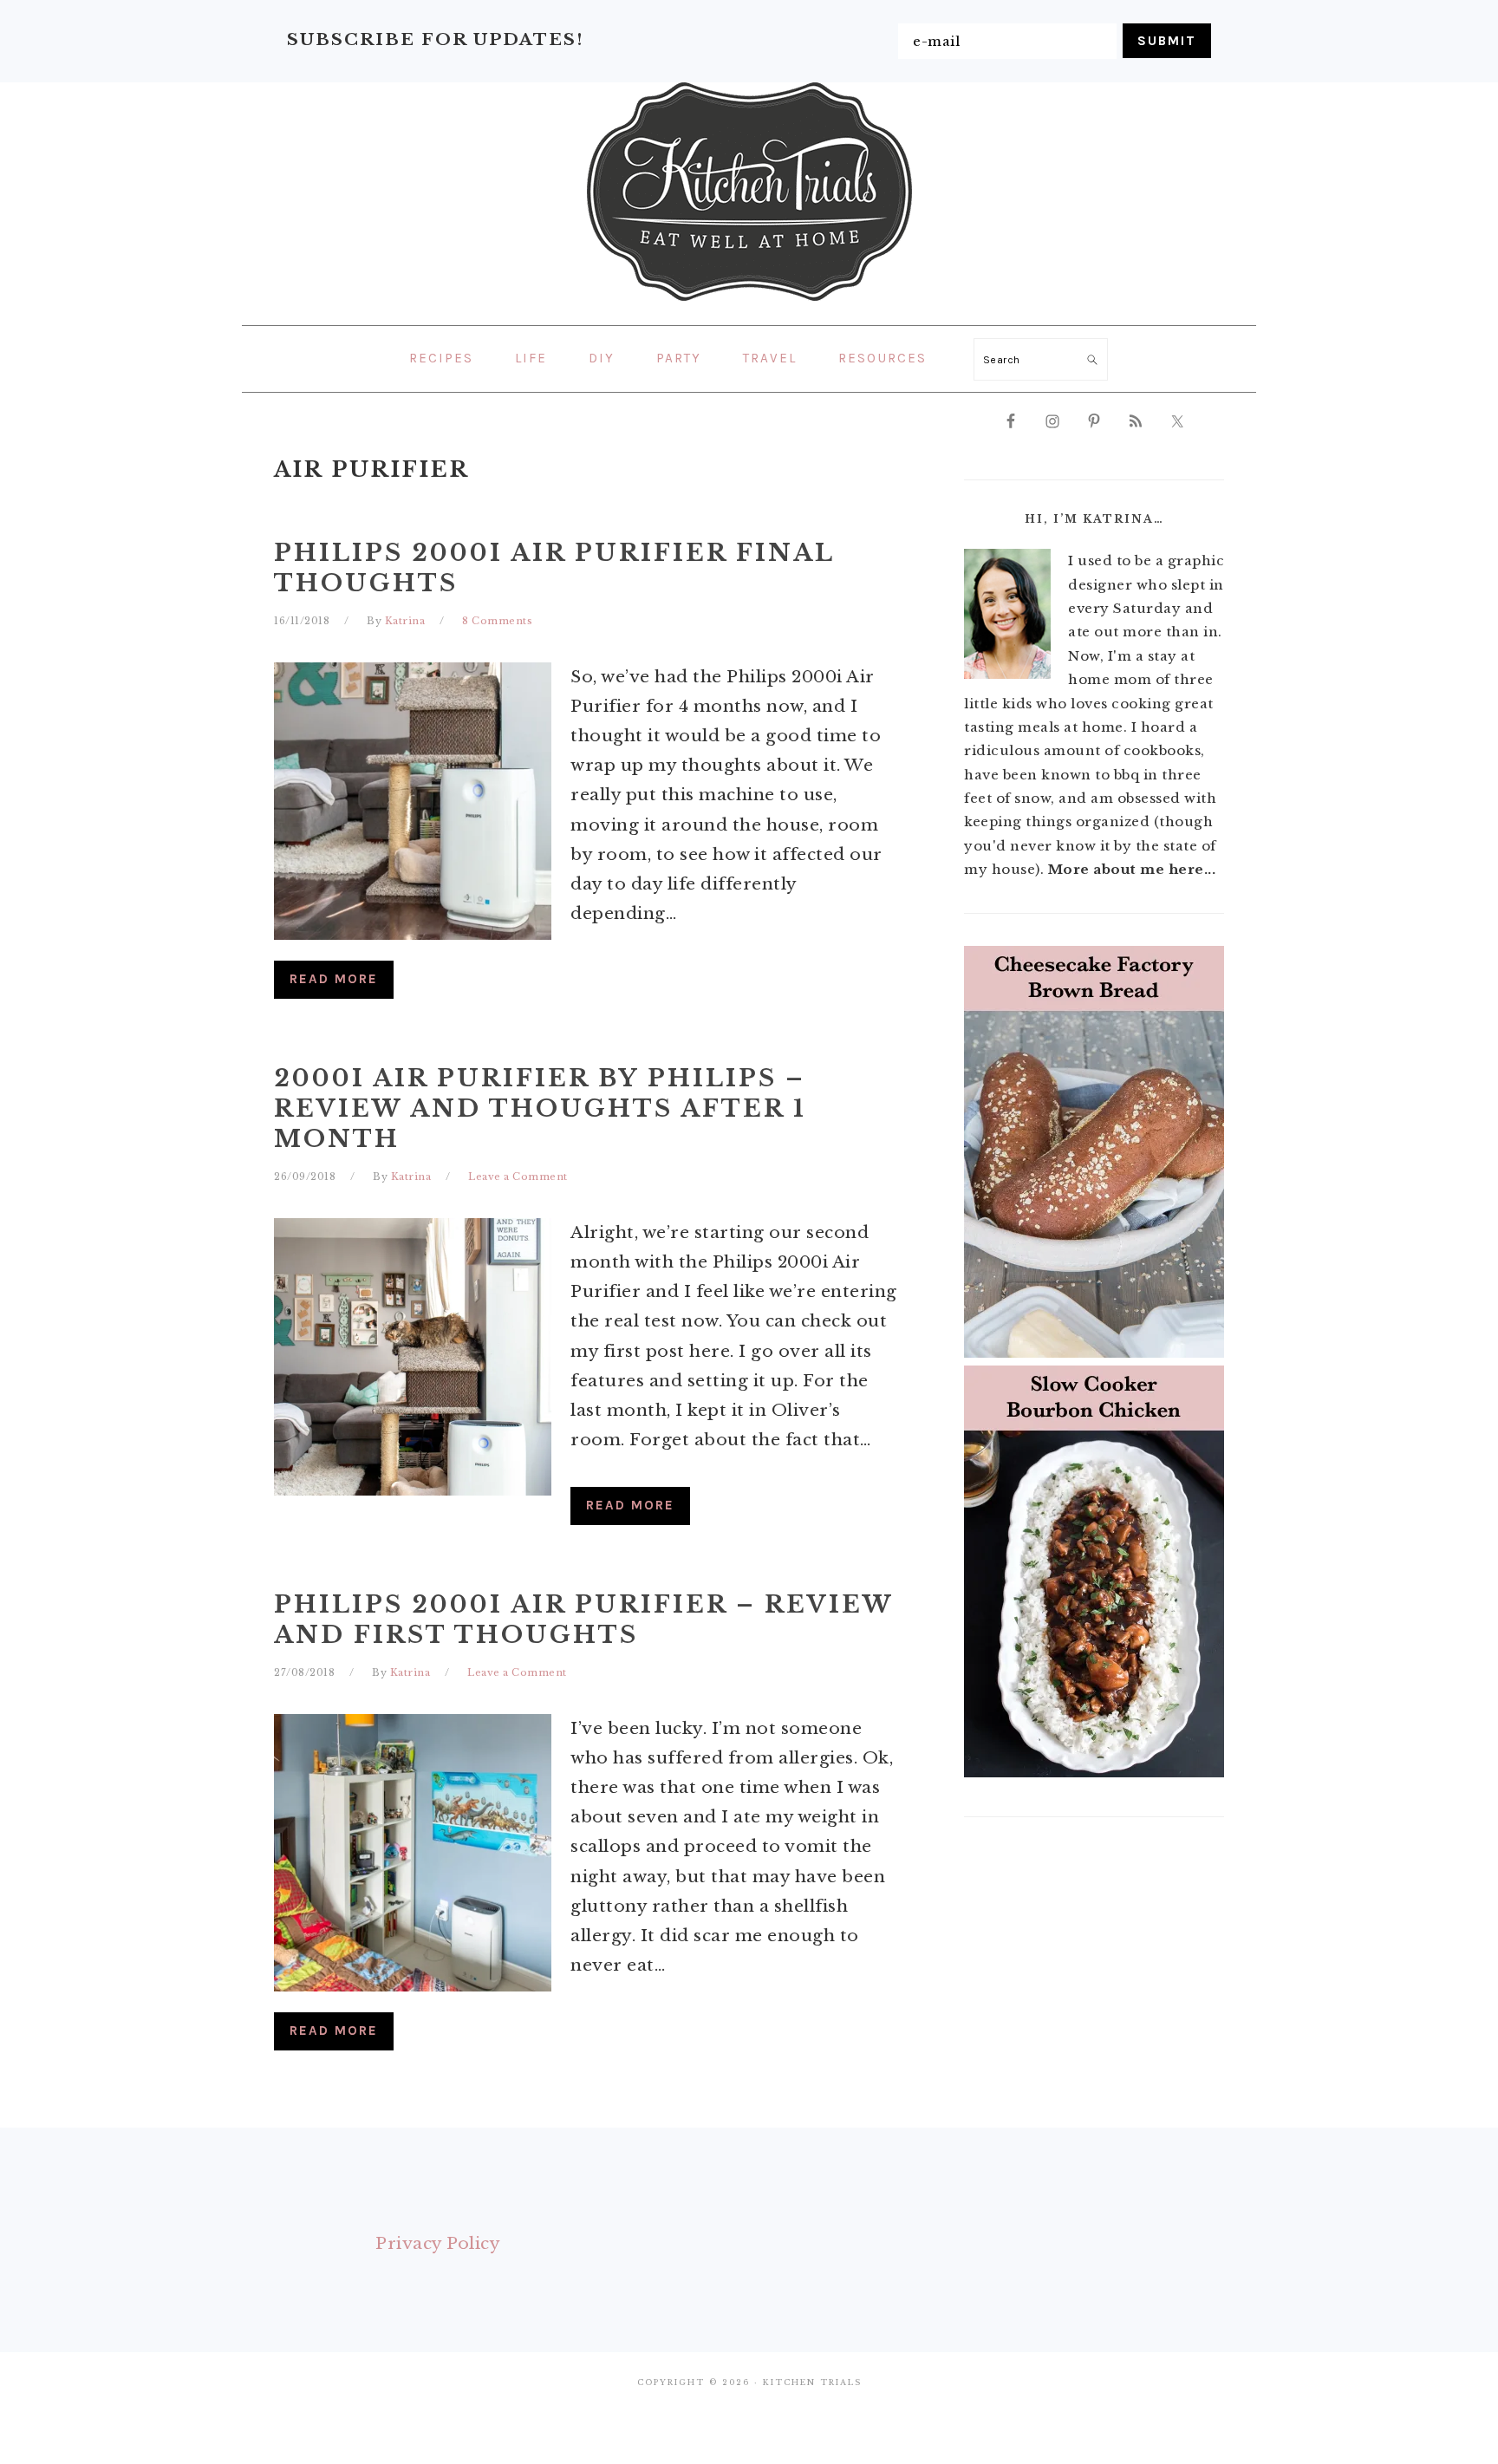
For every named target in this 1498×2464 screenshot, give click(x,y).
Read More (334, 979)
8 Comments (497, 621)
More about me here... (1132, 869)
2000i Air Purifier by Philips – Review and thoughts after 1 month (540, 1108)
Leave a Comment (518, 1177)
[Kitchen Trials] (749, 304)
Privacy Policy (438, 2243)
